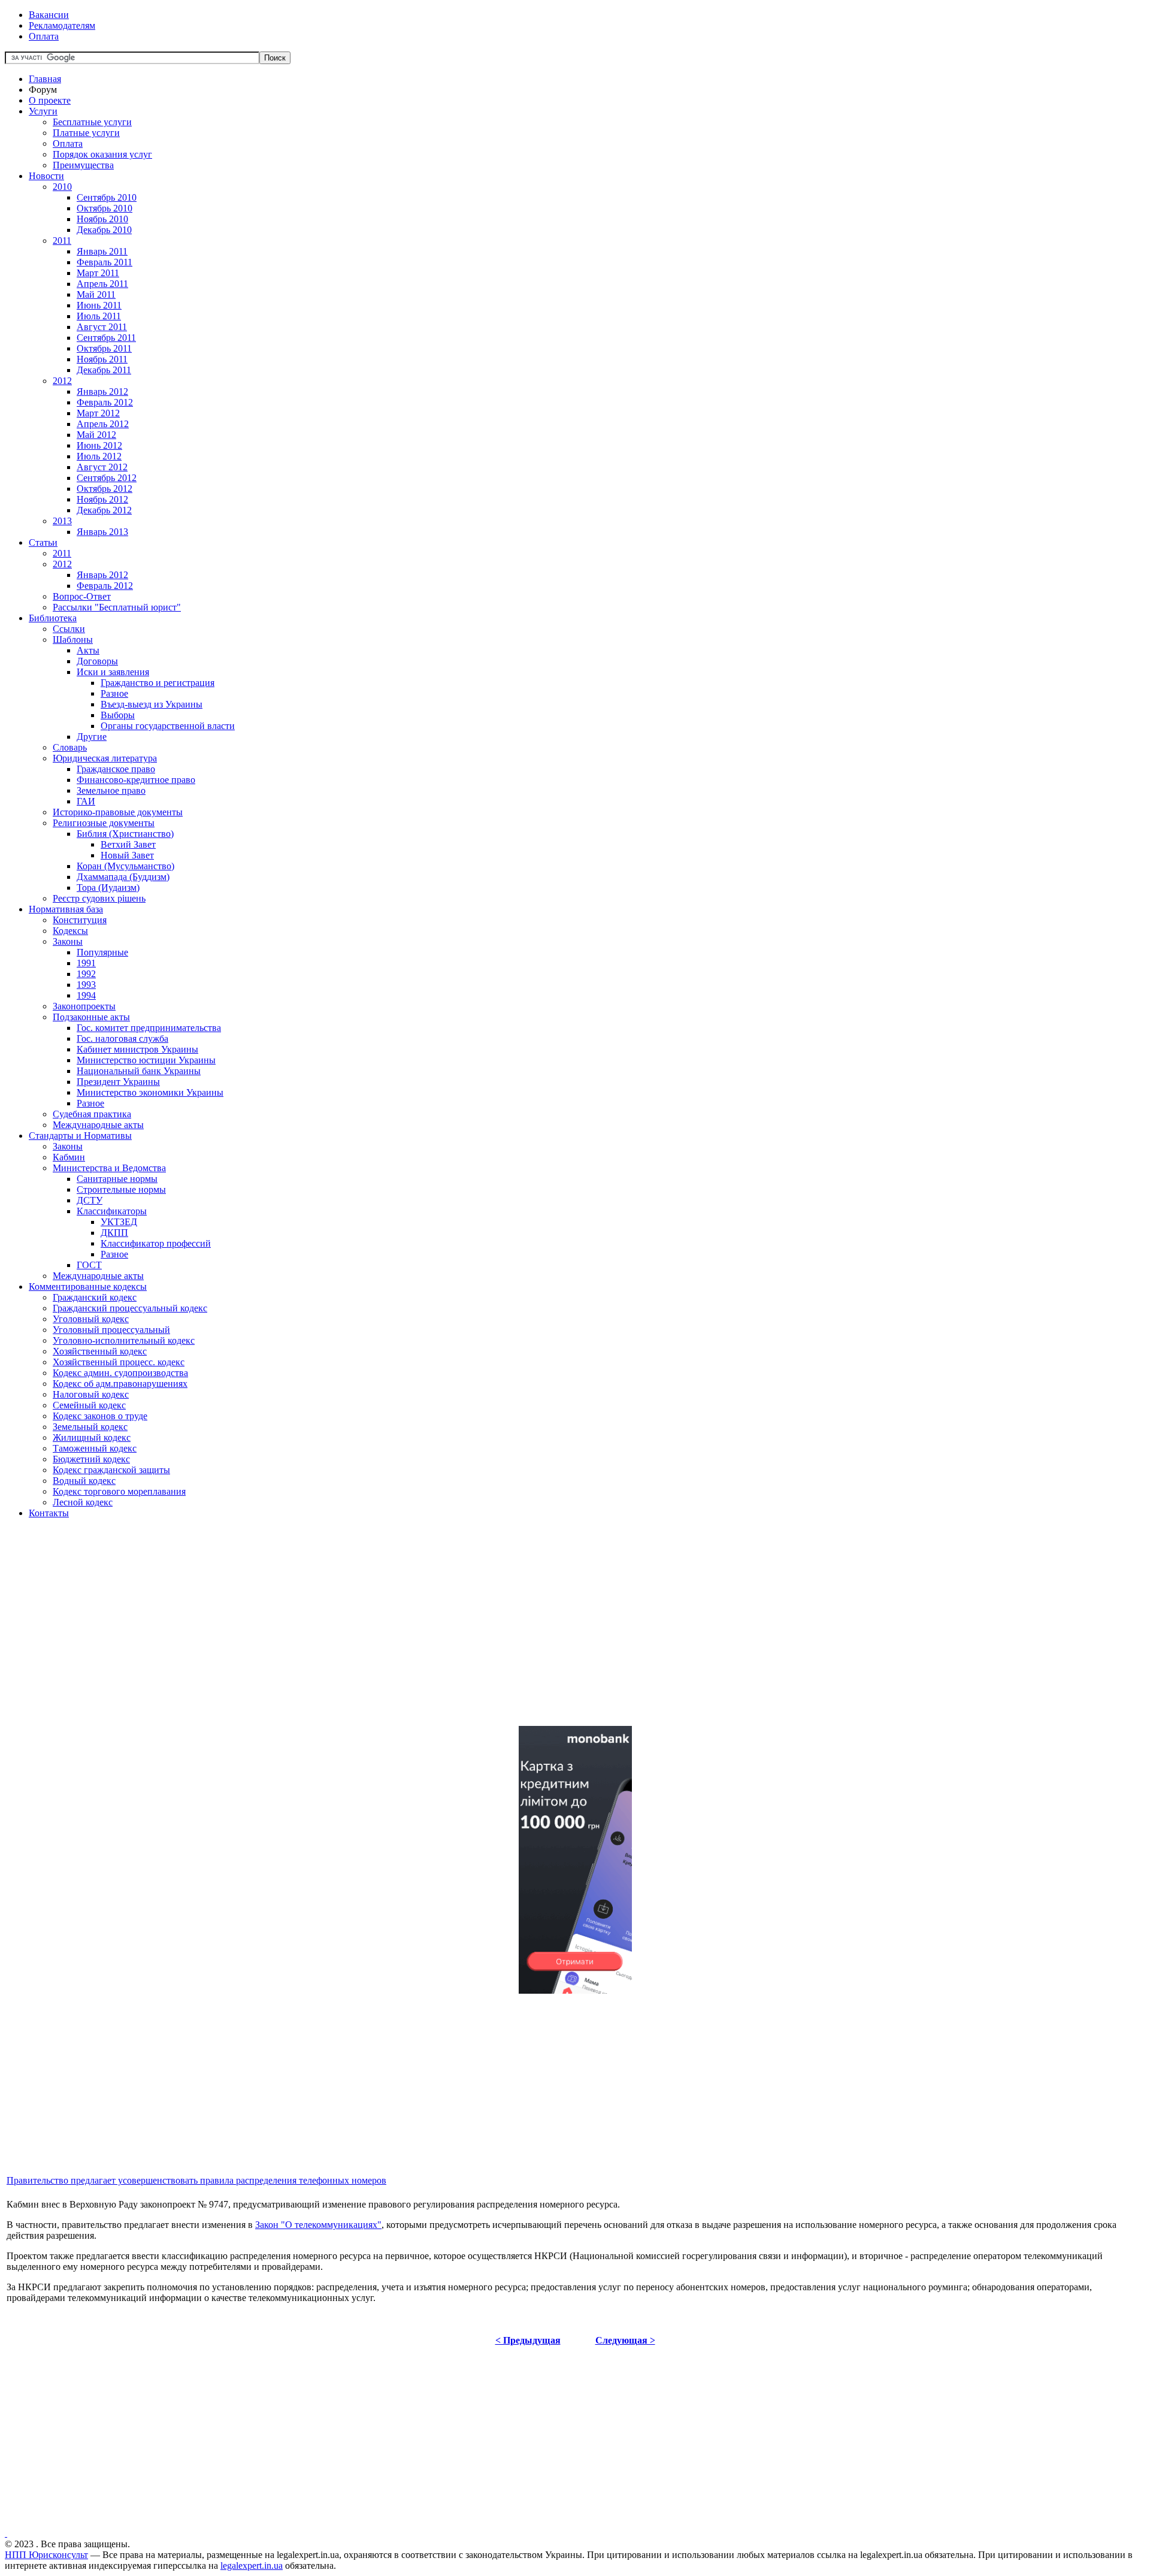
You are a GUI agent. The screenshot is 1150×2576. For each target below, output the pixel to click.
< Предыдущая (528, 2340)
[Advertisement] (364, 1632)
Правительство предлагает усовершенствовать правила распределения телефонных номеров (196, 2180)
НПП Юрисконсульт (46, 2555)
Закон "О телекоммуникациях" (318, 2225)
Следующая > (625, 2340)
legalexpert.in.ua (252, 2566)
